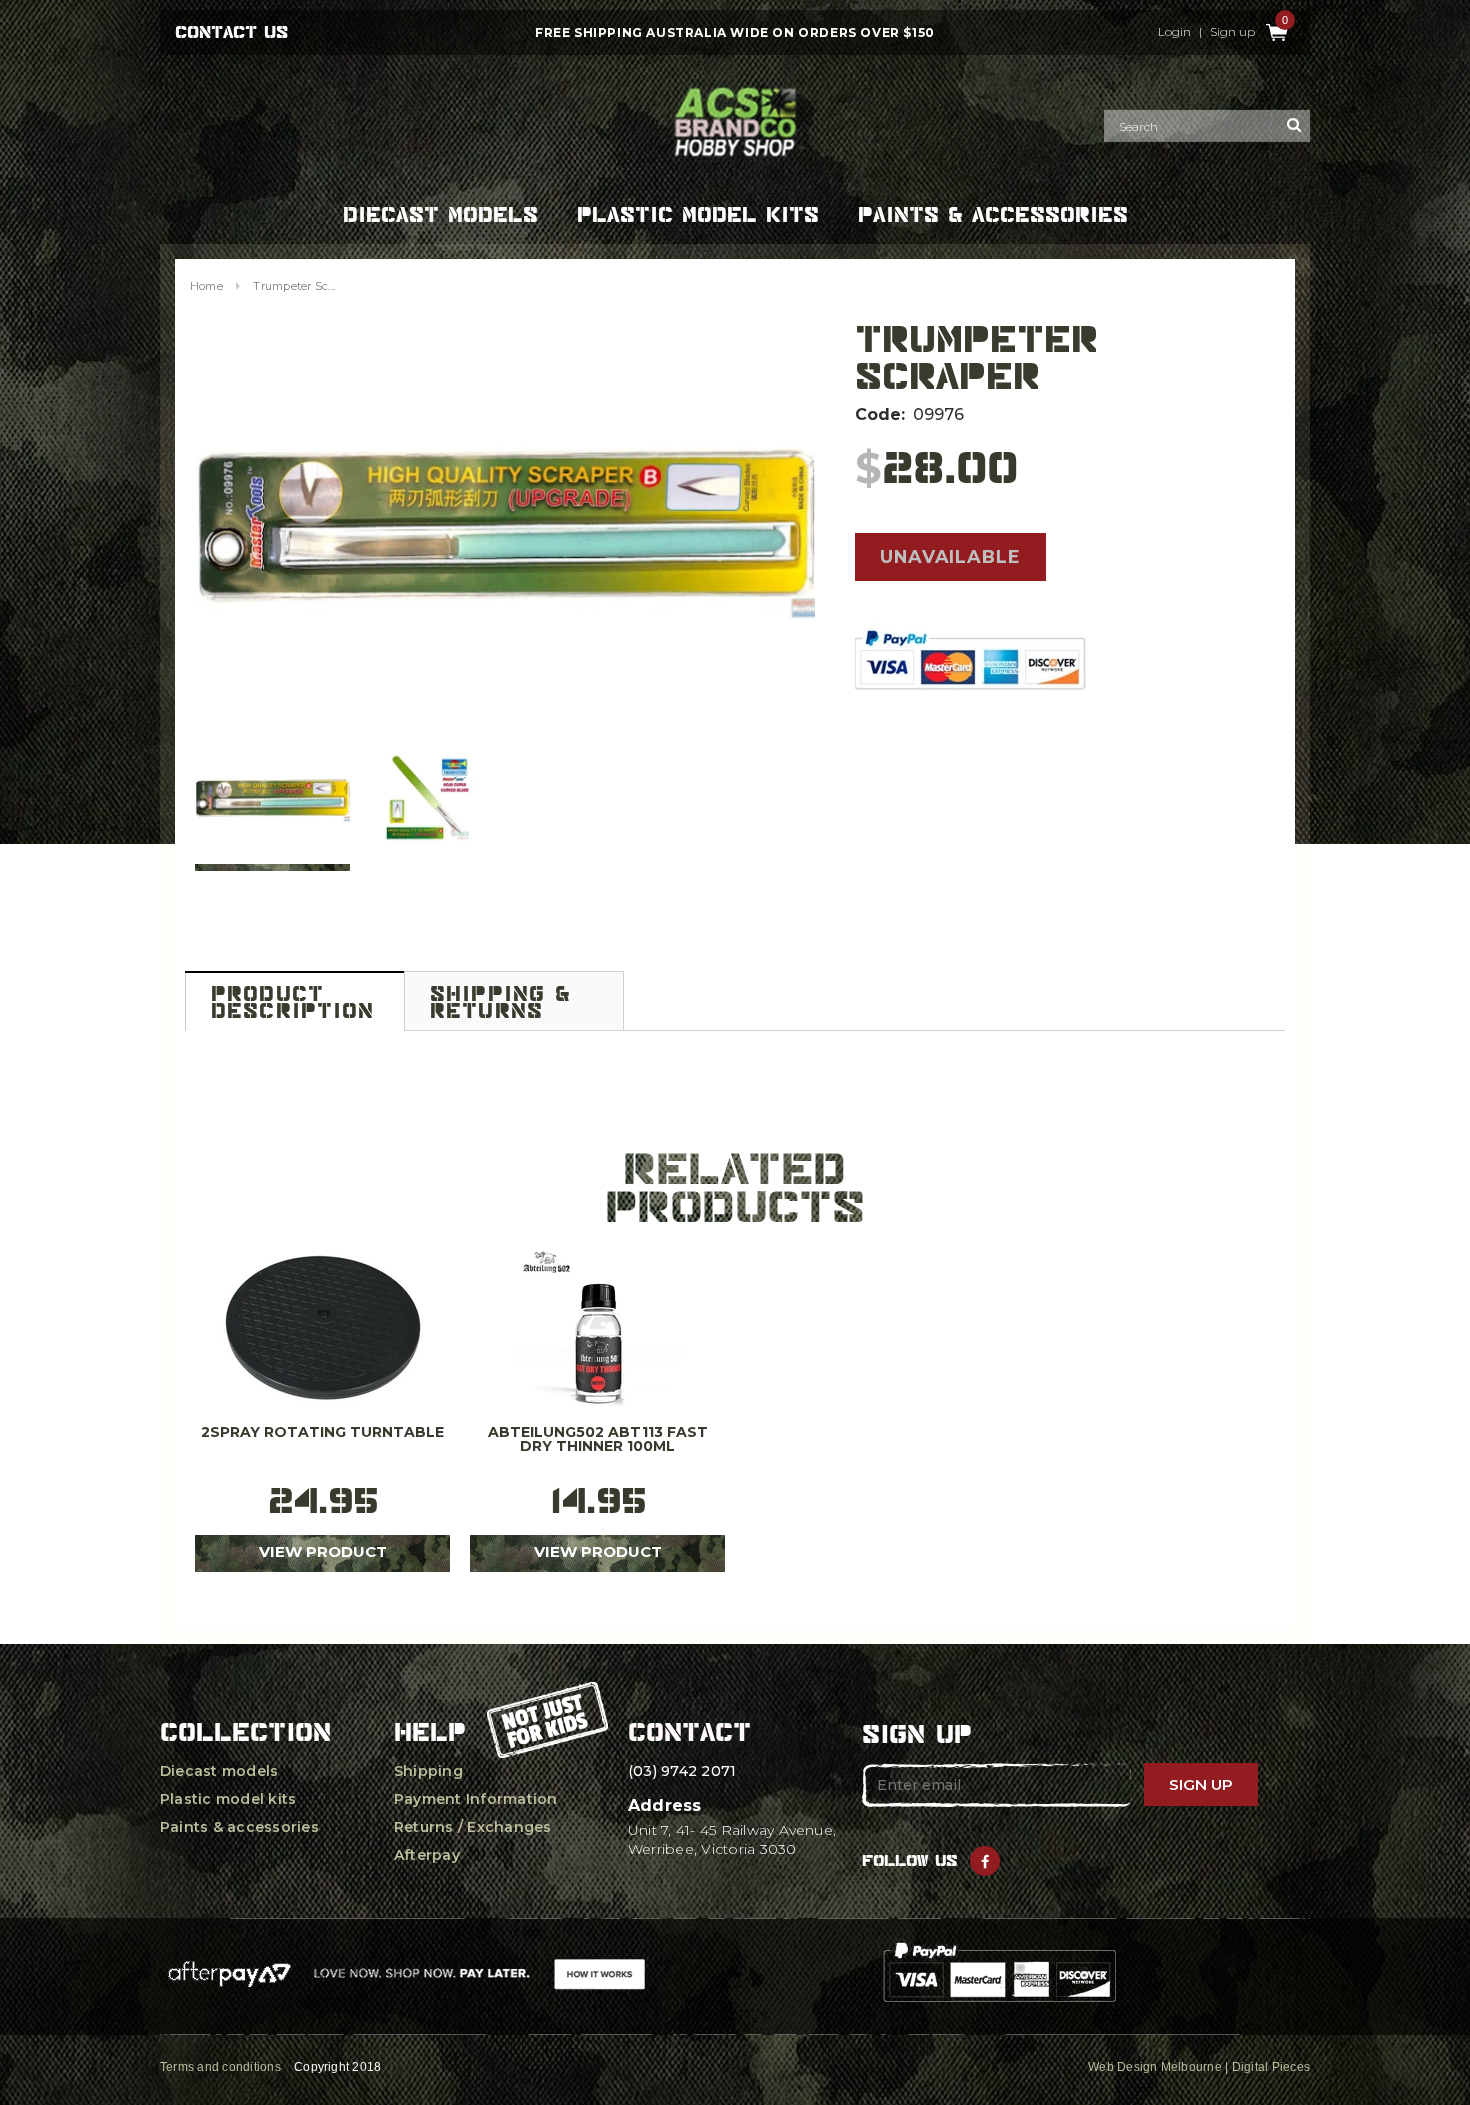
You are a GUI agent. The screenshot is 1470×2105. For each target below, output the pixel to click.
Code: (880, 414)
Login (1174, 32)
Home (206, 286)
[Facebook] (985, 1861)
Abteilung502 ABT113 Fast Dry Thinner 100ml (598, 1440)
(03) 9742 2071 (682, 1771)
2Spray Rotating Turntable (322, 1433)
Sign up (1232, 32)
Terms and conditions (220, 2067)
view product (323, 1551)
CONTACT (689, 1732)
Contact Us (231, 32)
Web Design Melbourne (1155, 2067)
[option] (505, 529)
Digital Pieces (1271, 2067)
